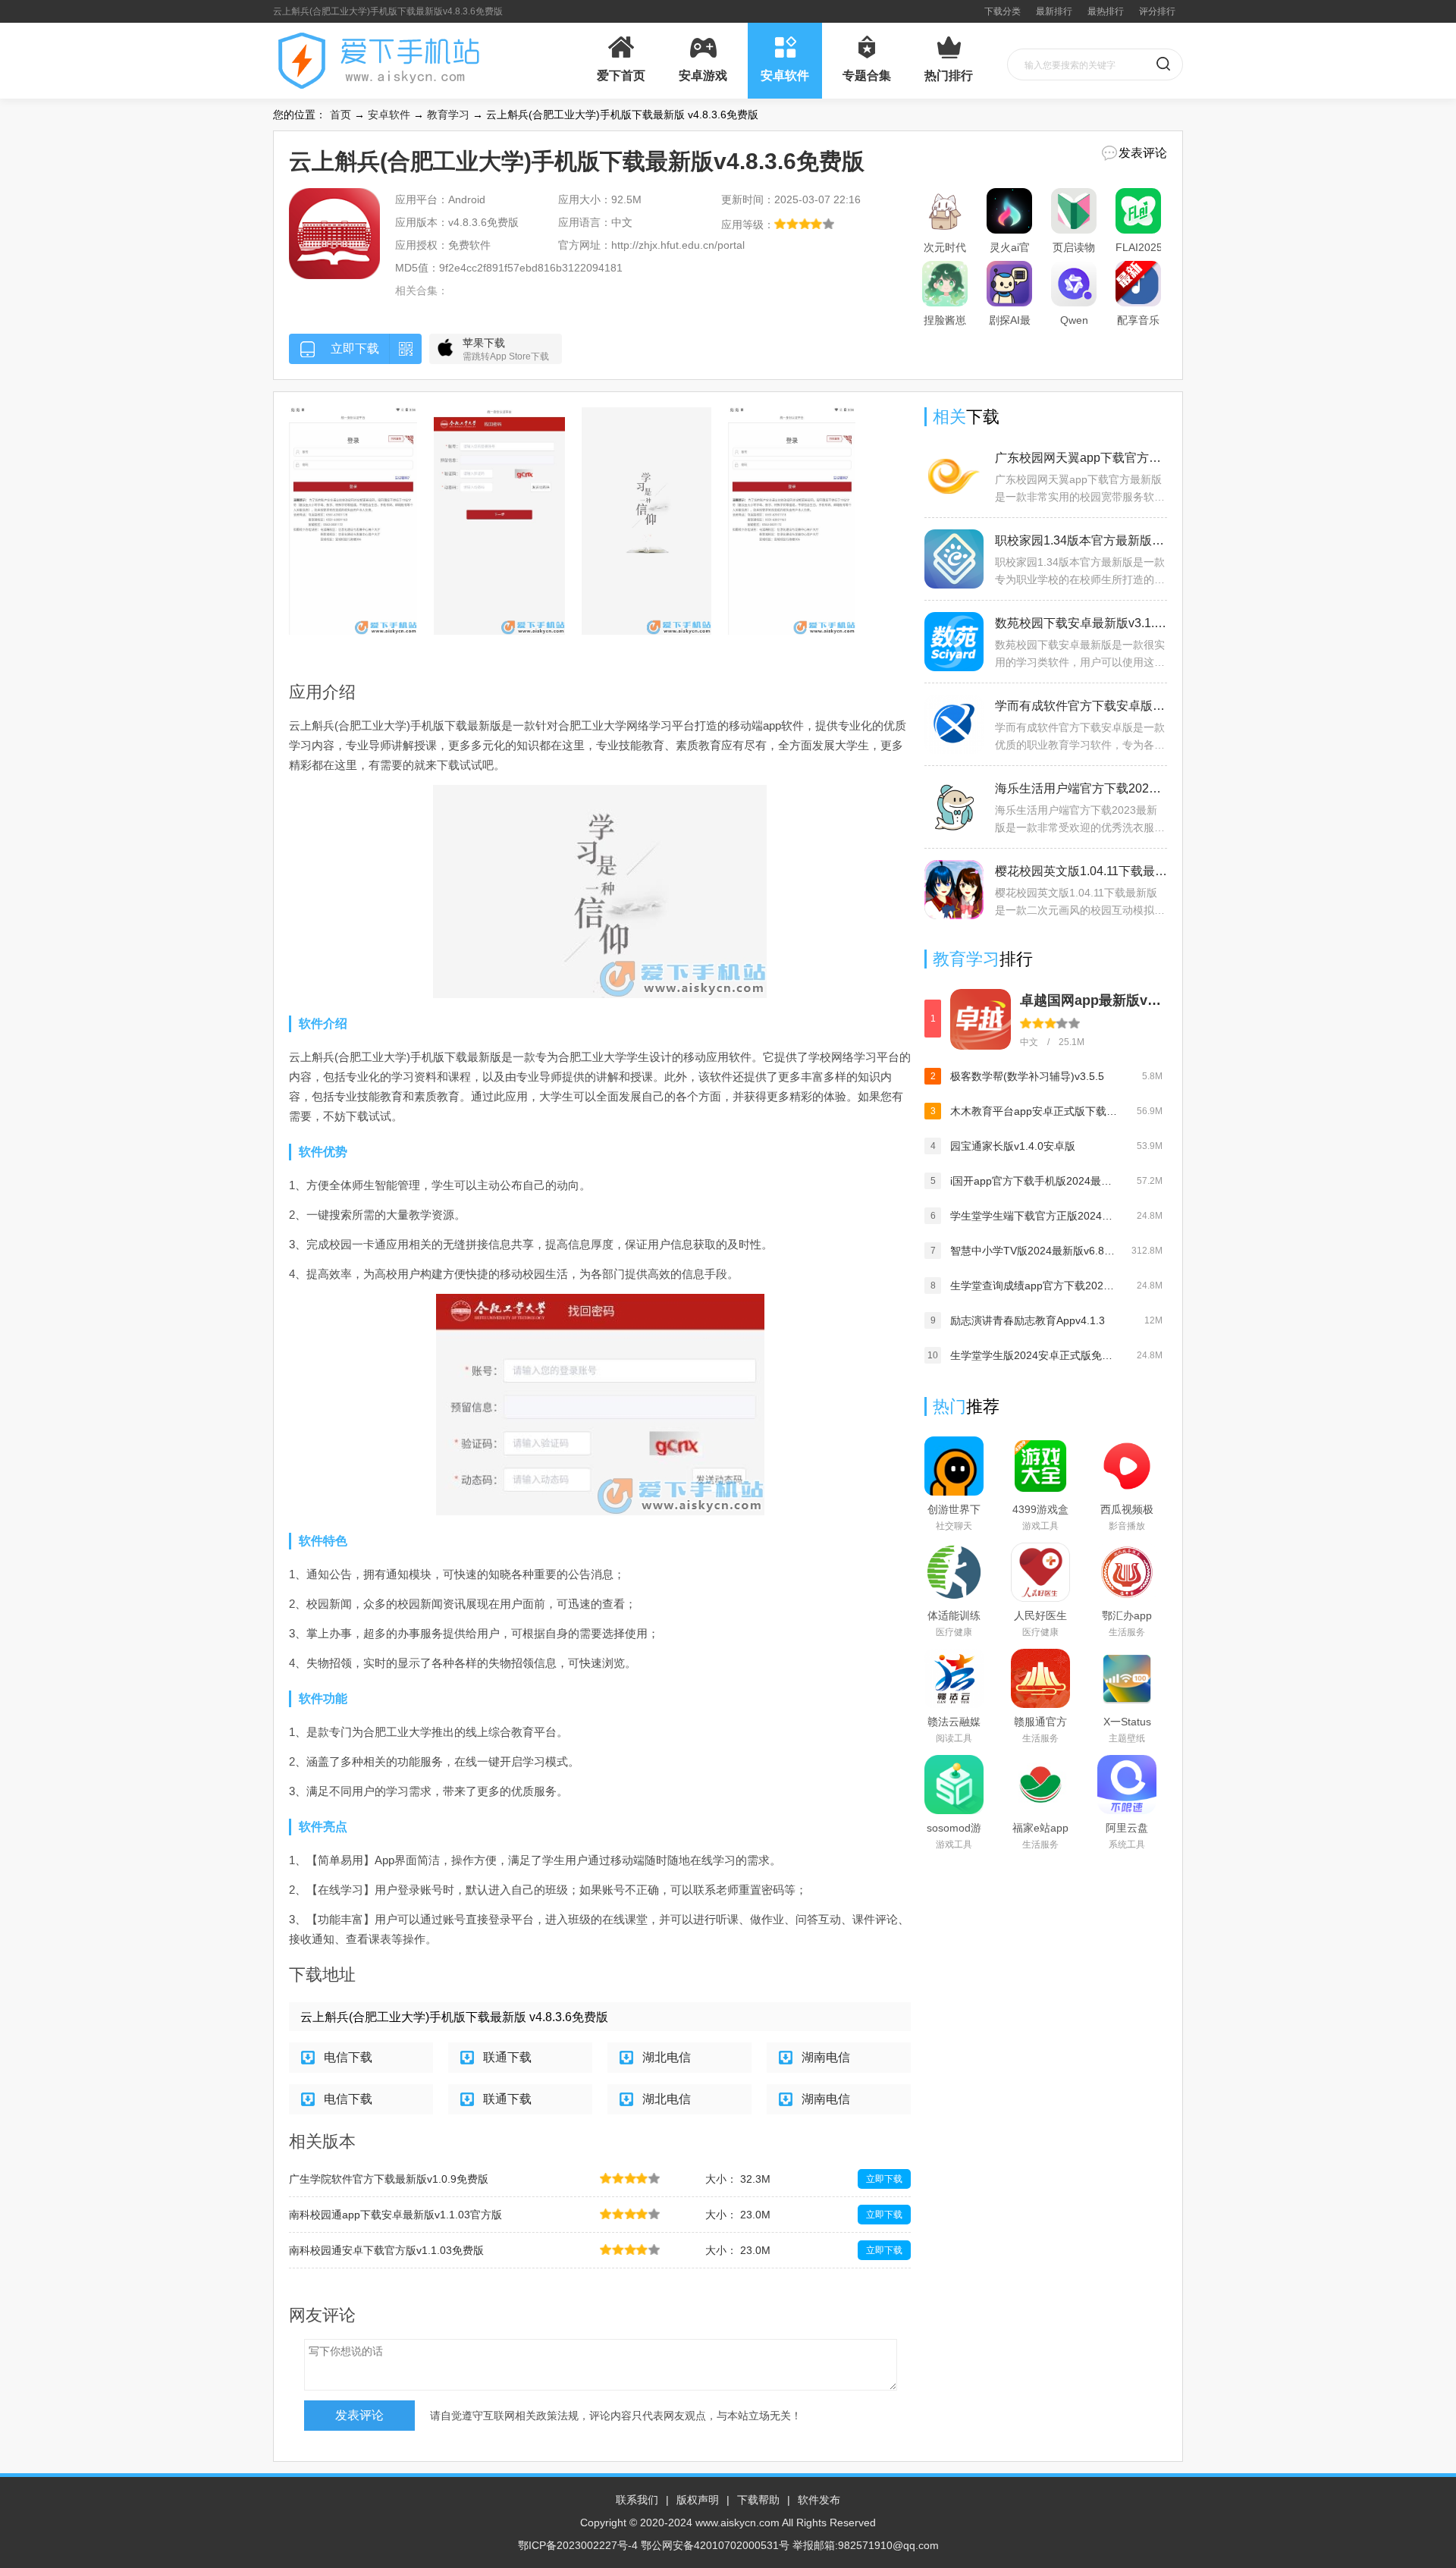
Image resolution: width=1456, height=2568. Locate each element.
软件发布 (819, 2500)
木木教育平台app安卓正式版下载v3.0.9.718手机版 (1034, 1111)
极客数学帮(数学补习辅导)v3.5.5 (1027, 1076)
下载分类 (1003, 11)
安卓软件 (389, 115)
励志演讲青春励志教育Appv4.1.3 (1028, 1320)
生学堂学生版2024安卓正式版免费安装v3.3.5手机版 (1034, 1355)
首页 (340, 115)
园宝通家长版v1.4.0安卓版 (1013, 1146)
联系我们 (637, 2500)
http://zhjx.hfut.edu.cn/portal (678, 245)
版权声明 (698, 2500)
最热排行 (1106, 11)
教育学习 (448, 115)
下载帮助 (758, 2500)
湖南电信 (826, 2057)
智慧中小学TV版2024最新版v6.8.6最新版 (1034, 1251)
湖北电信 (667, 2057)
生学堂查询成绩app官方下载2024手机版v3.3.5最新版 (1034, 1286)
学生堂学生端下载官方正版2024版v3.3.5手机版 (1034, 1216)
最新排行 (1054, 11)
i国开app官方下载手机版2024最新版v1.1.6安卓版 (1034, 1181)
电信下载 (348, 2057)
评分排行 (1157, 11)
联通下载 (507, 2057)
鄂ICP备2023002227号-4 (578, 2545)
